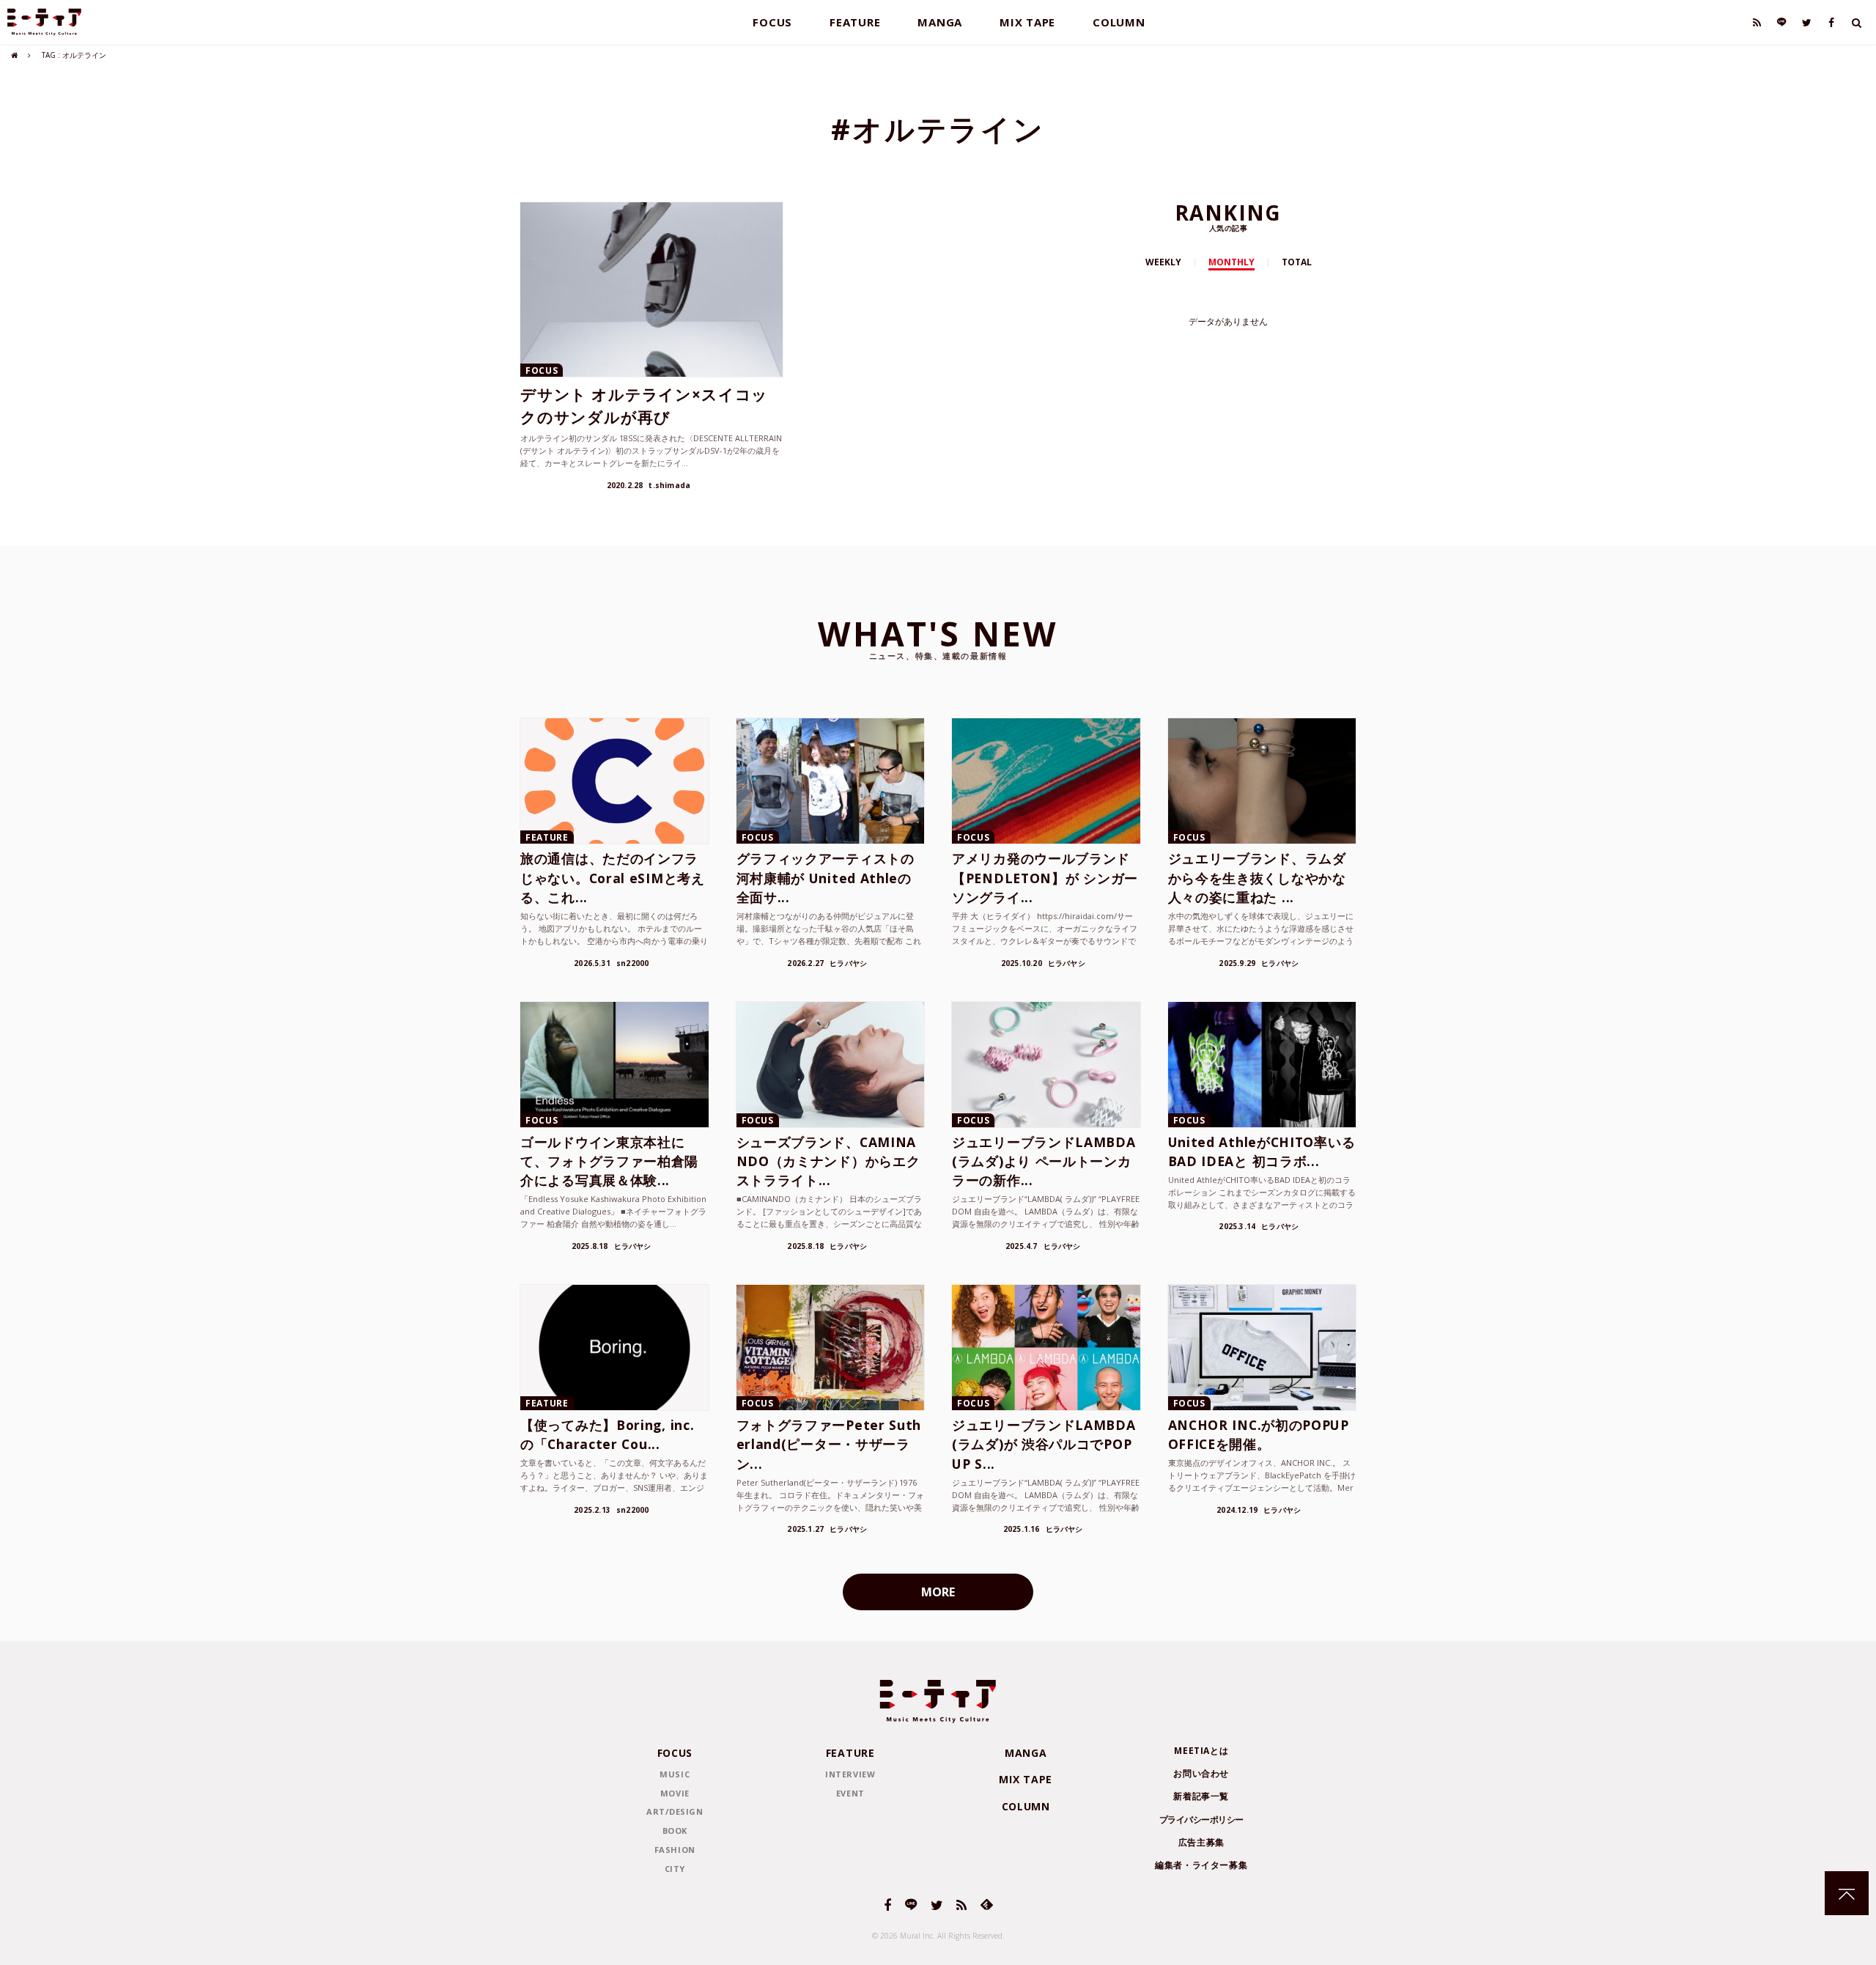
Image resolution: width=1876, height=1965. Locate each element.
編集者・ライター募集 (1201, 1865)
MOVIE (675, 1793)
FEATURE (855, 22)
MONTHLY (1231, 262)
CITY (675, 1869)
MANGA (940, 22)
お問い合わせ (1201, 1773)
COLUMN (1119, 22)
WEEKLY (1163, 262)
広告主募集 (1201, 1842)
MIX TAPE (1027, 22)
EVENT (850, 1793)
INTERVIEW (850, 1774)
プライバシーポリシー (1201, 1820)
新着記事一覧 (1201, 1796)
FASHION (675, 1850)
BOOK (675, 1831)
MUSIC (675, 1774)
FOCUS (772, 22)
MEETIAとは (1201, 1751)
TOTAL (1297, 262)
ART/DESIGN (675, 1811)
